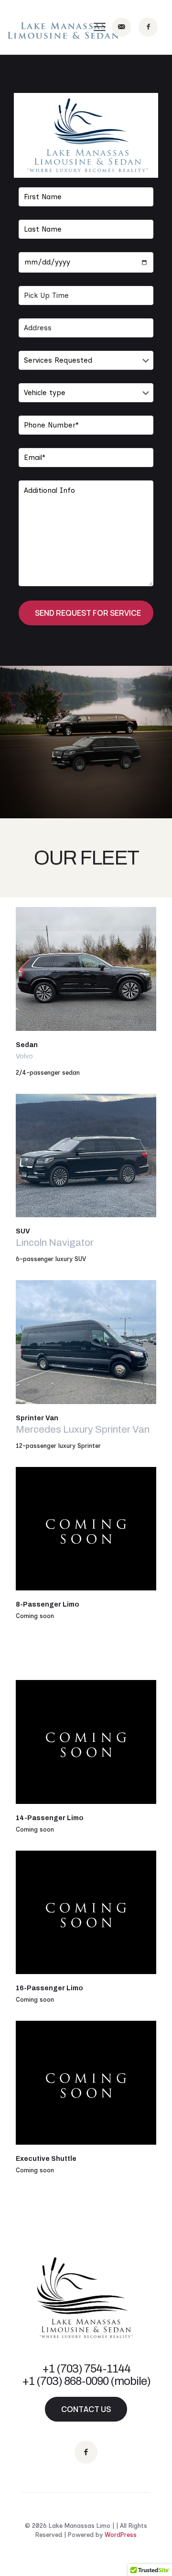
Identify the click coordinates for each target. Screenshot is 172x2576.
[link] (86, 969)
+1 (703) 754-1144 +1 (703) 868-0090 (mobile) (86, 2375)
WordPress (121, 2535)
